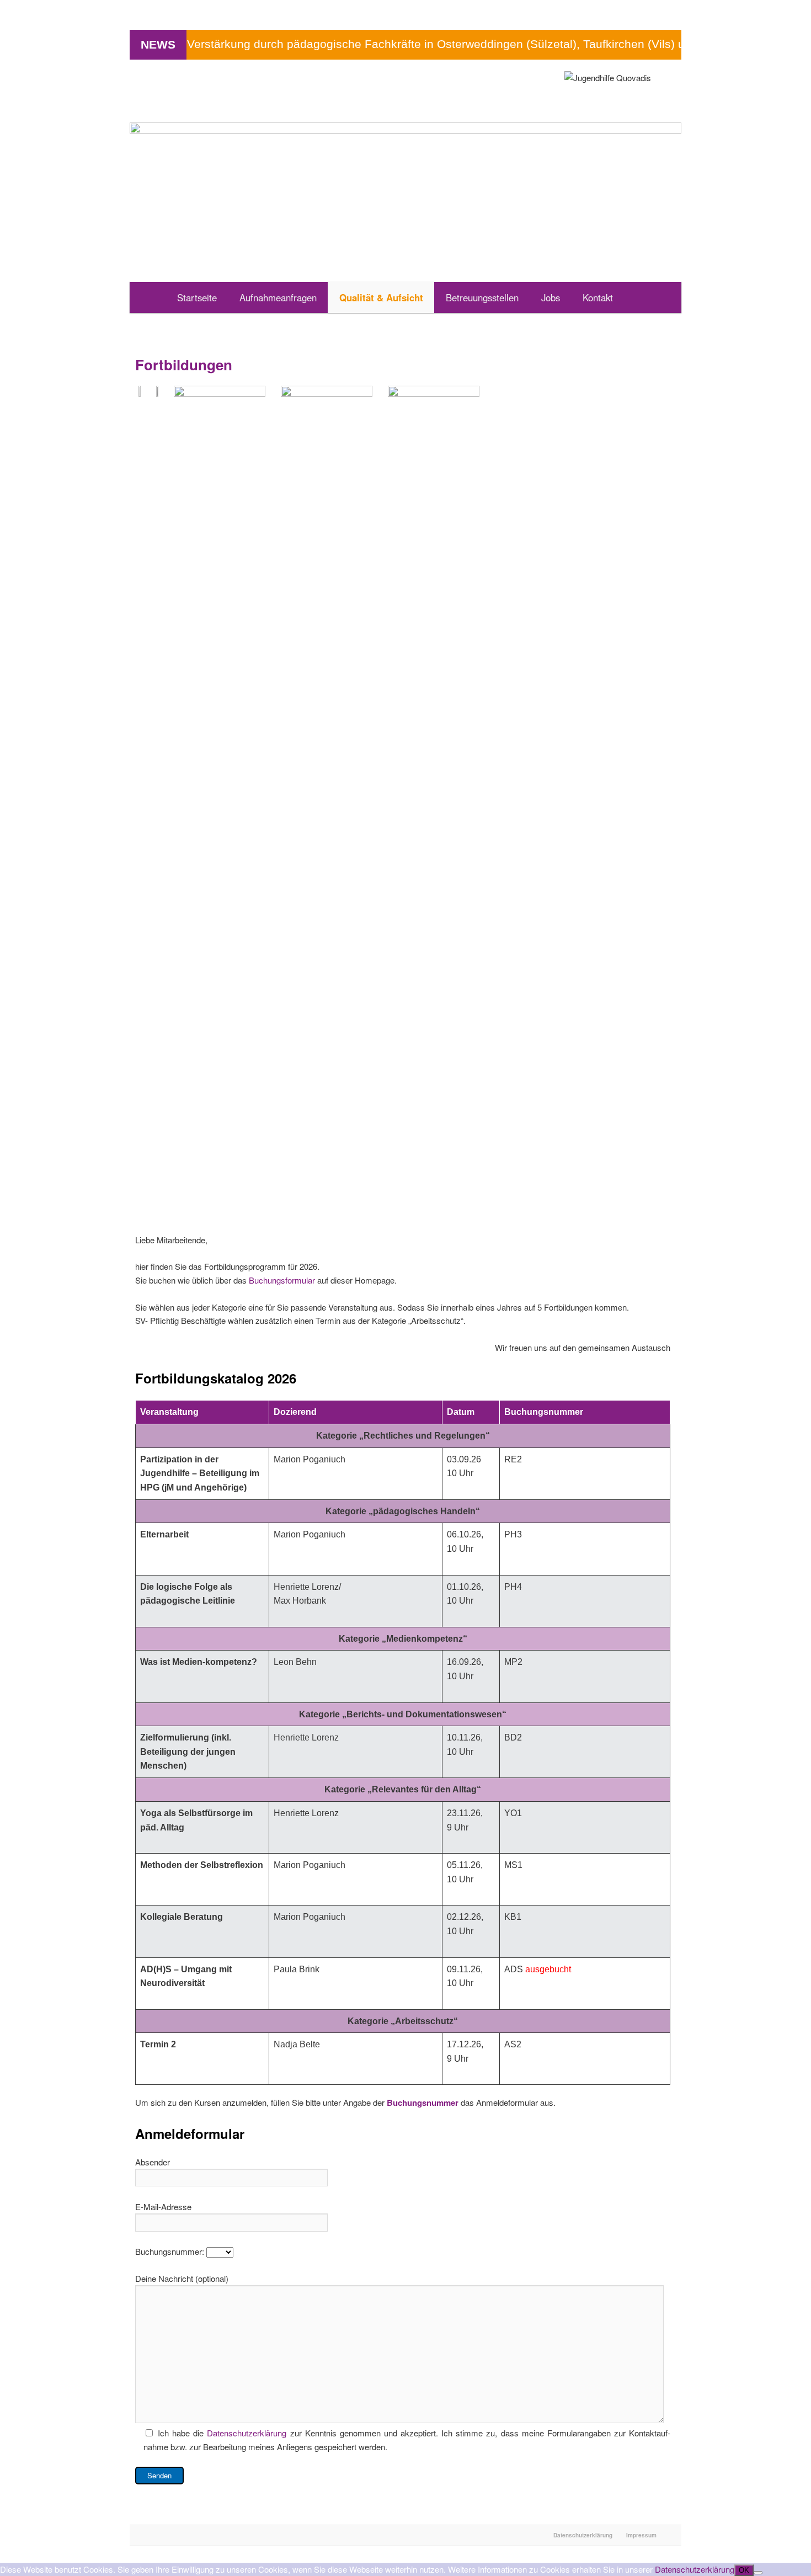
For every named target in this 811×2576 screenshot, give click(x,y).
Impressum (641, 2535)
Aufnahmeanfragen (278, 297)
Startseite (197, 297)
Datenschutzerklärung (247, 2433)
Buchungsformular (283, 1280)
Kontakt (598, 297)
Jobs (551, 297)
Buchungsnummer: (171, 2251)
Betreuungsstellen (482, 297)
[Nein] (758, 2573)
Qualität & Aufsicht (381, 297)
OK (744, 2570)
